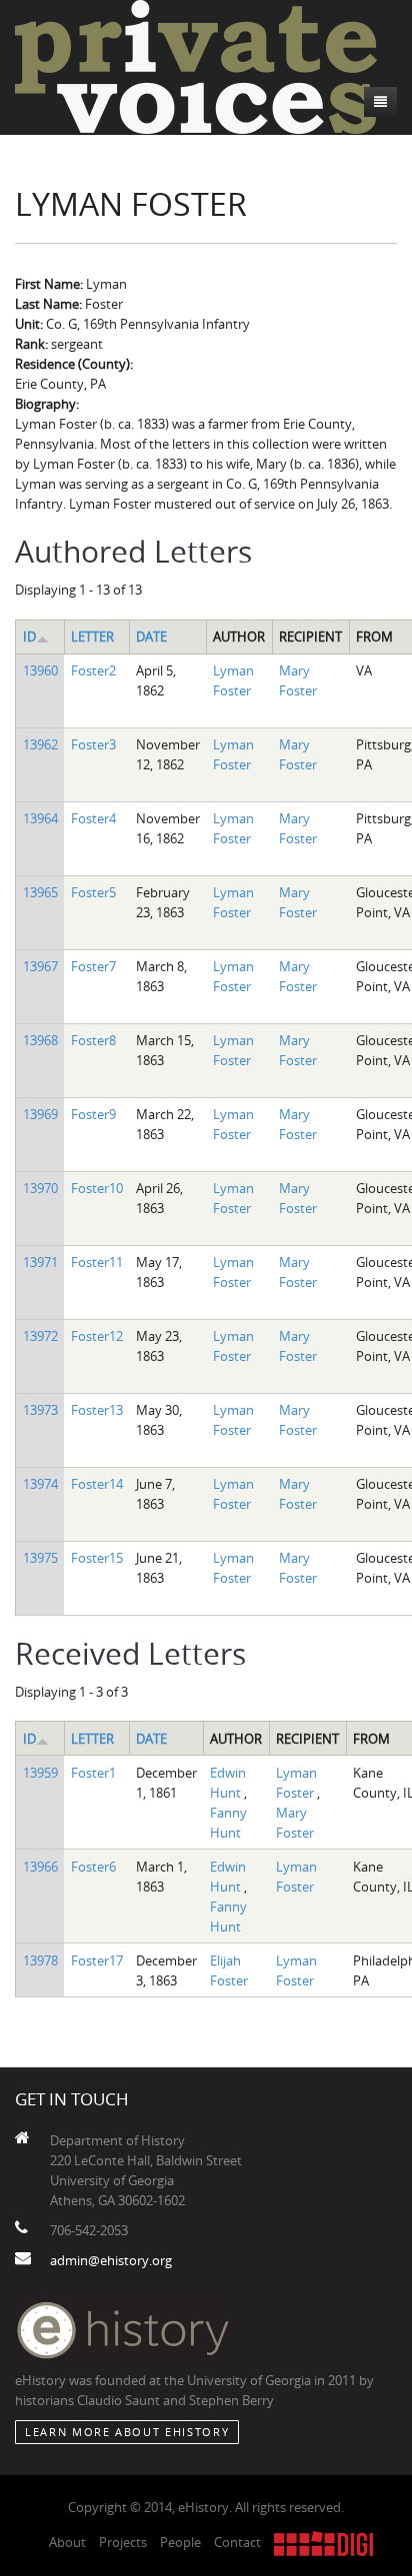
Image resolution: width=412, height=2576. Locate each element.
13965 (40, 892)
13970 (40, 1188)
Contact (237, 2542)
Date (151, 637)
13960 (40, 670)
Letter (92, 637)
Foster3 (93, 744)
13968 (40, 1040)
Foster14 (97, 1484)
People (180, 2542)
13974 (40, 1484)
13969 (40, 1114)
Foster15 (97, 1558)
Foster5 (93, 892)
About (67, 2542)
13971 (40, 1262)
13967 (40, 966)
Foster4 (93, 818)
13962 (40, 744)
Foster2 (93, 670)
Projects (123, 2542)
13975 (40, 1558)
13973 (40, 1410)
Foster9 (93, 1114)
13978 (40, 1960)
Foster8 (93, 1040)
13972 (40, 1336)
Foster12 (97, 1336)
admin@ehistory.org (111, 2260)
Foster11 (97, 1262)
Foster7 (93, 966)
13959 (40, 1773)
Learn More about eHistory (127, 2432)
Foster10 (97, 1188)
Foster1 (93, 1773)
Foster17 (97, 1960)
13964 (40, 818)
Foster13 (97, 1410)
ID (29, 637)
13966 (40, 1867)
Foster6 (93, 1867)
